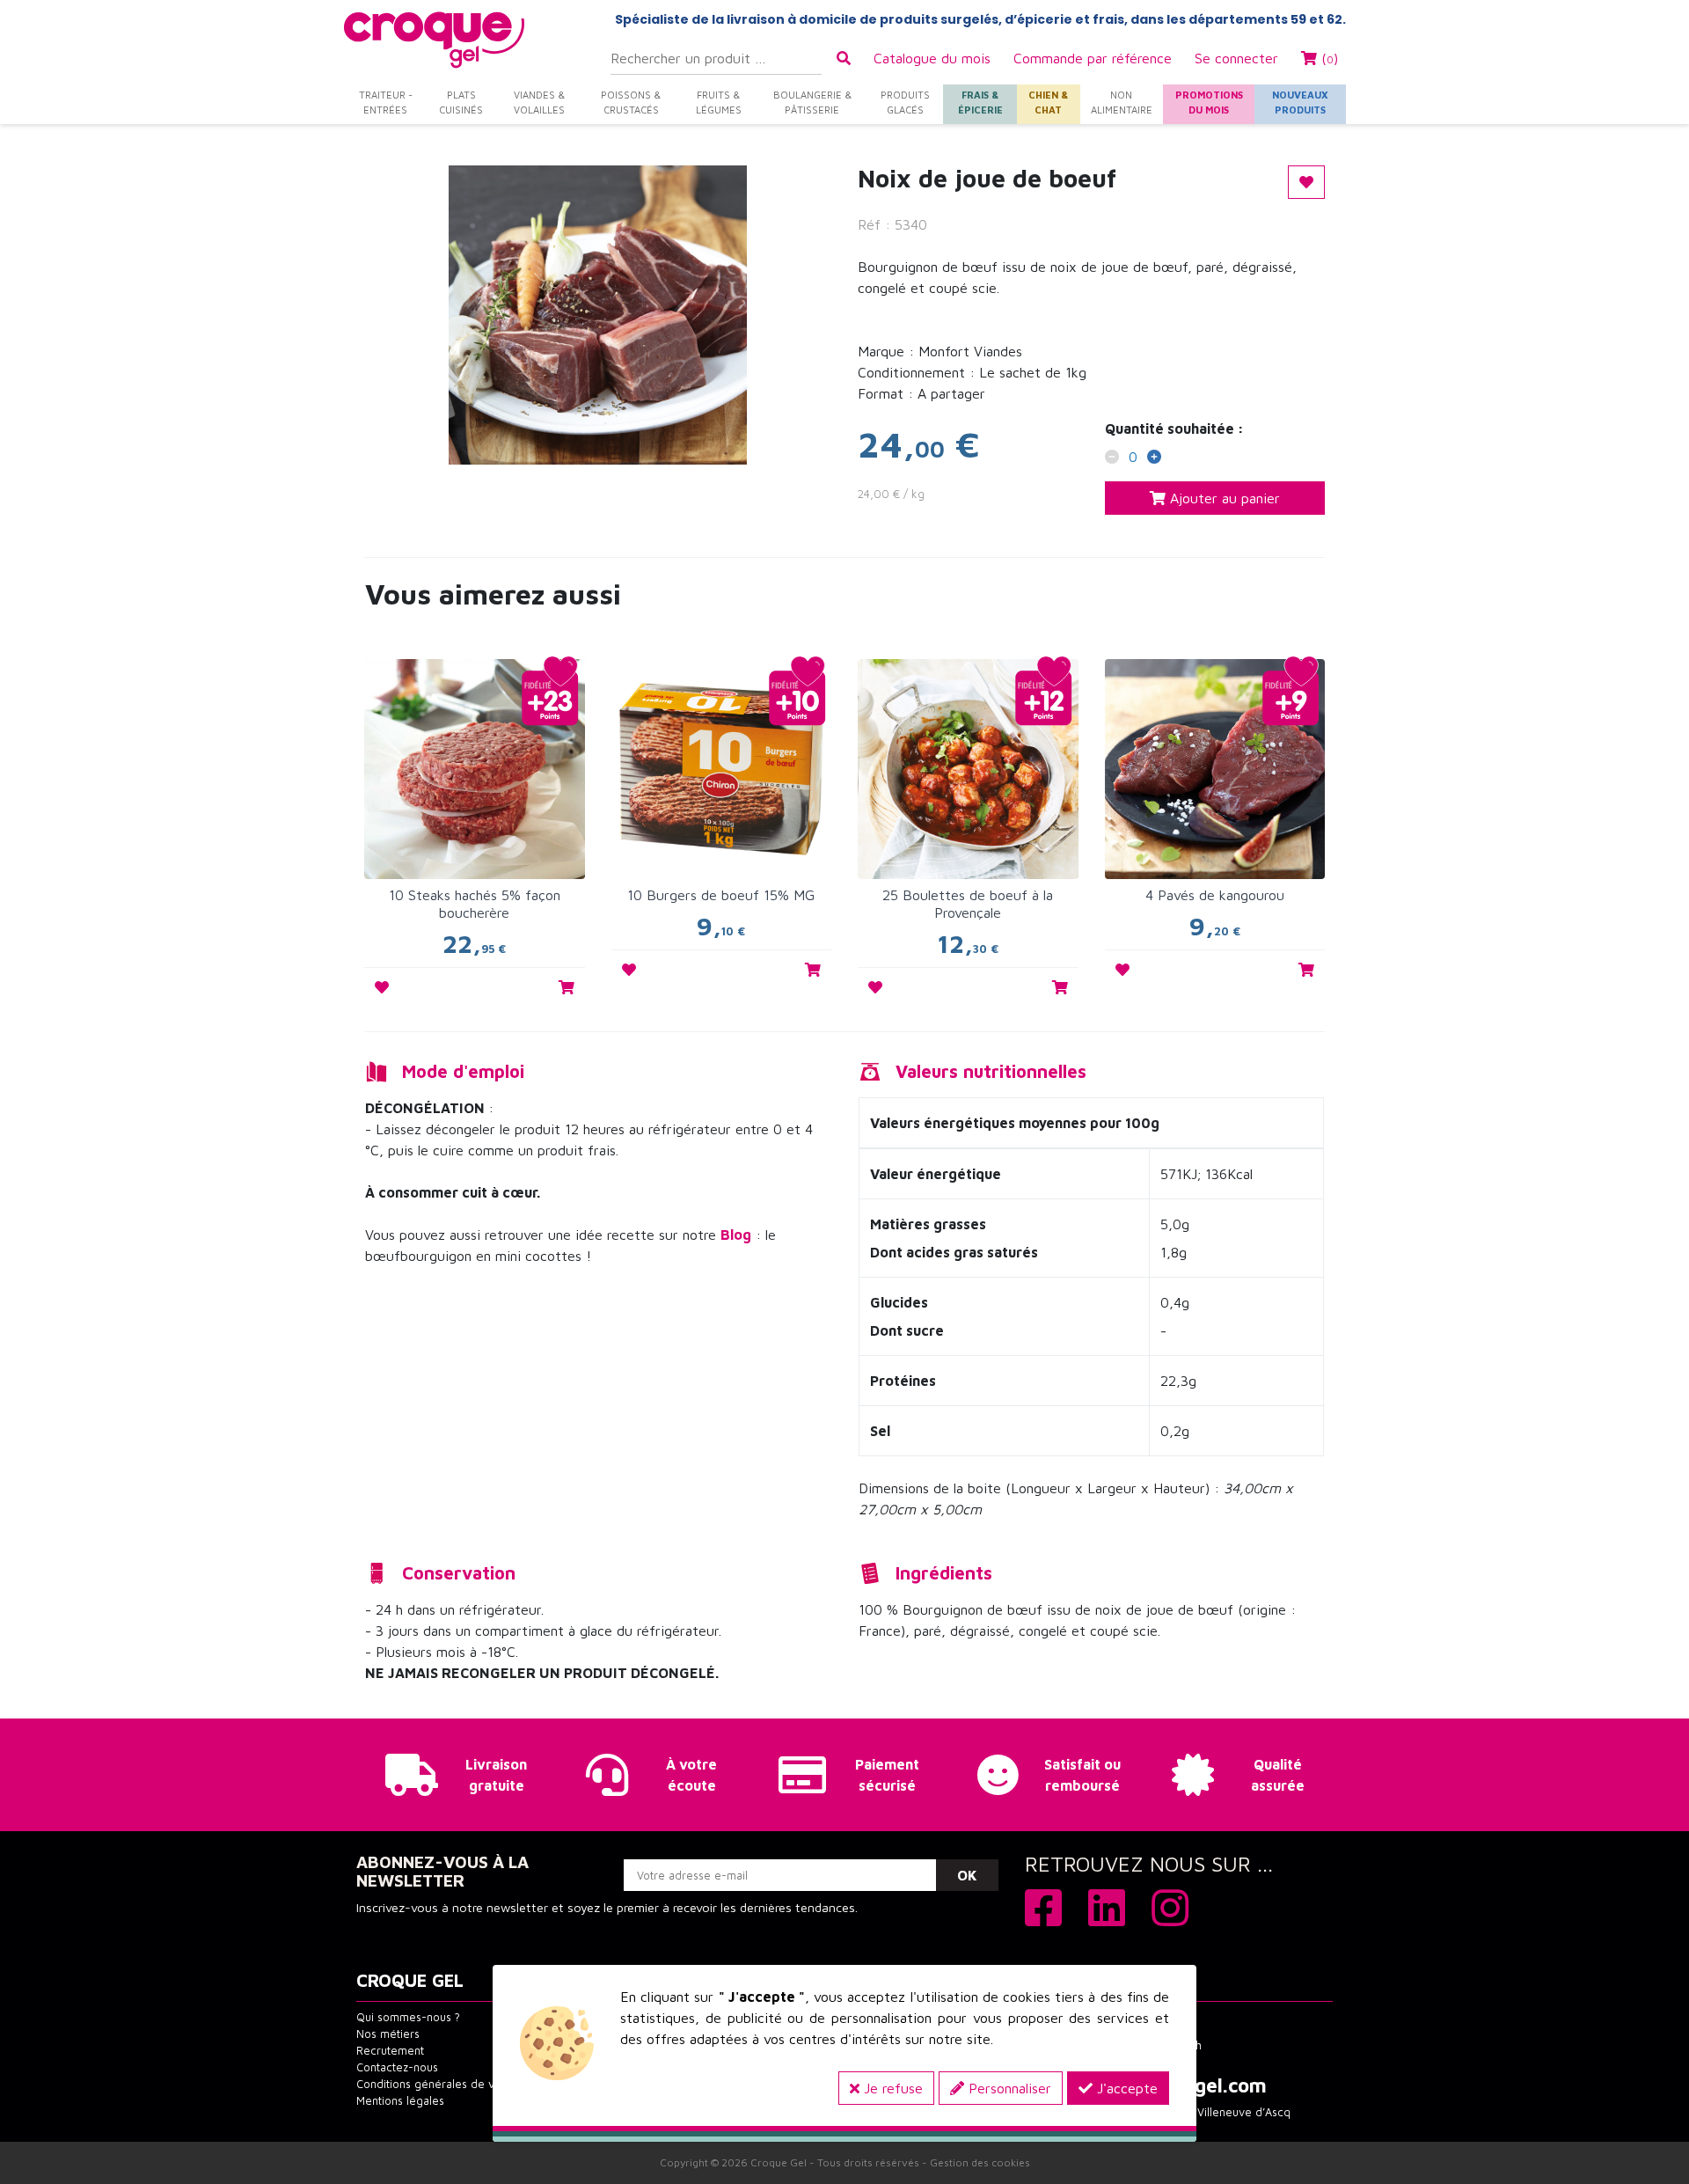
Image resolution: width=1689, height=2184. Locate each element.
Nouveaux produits (1300, 102)
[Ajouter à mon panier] (567, 987)
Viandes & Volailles (539, 102)
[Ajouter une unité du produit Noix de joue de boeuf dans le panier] (1154, 458)
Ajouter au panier (1223, 498)
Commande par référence (1093, 58)
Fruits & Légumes (719, 102)
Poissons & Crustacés (631, 102)
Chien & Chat (1048, 102)
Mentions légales (400, 2101)
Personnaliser (1008, 2088)
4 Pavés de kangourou (1215, 895)
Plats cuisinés (461, 102)
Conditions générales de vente (437, 2084)
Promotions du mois (1209, 102)
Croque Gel (779, 2162)
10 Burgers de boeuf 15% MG (721, 895)
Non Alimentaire (1122, 102)
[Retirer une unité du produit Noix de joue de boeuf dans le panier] (1112, 458)
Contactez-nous (397, 2067)
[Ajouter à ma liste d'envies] (382, 987)
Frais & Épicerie (980, 102)
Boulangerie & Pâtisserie (812, 102)
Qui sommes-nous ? (408, 2017)
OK (967, 1875)
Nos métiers (388, 2034)
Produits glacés (905, 102)
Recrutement (390, 2051)
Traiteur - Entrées (386, 102)
